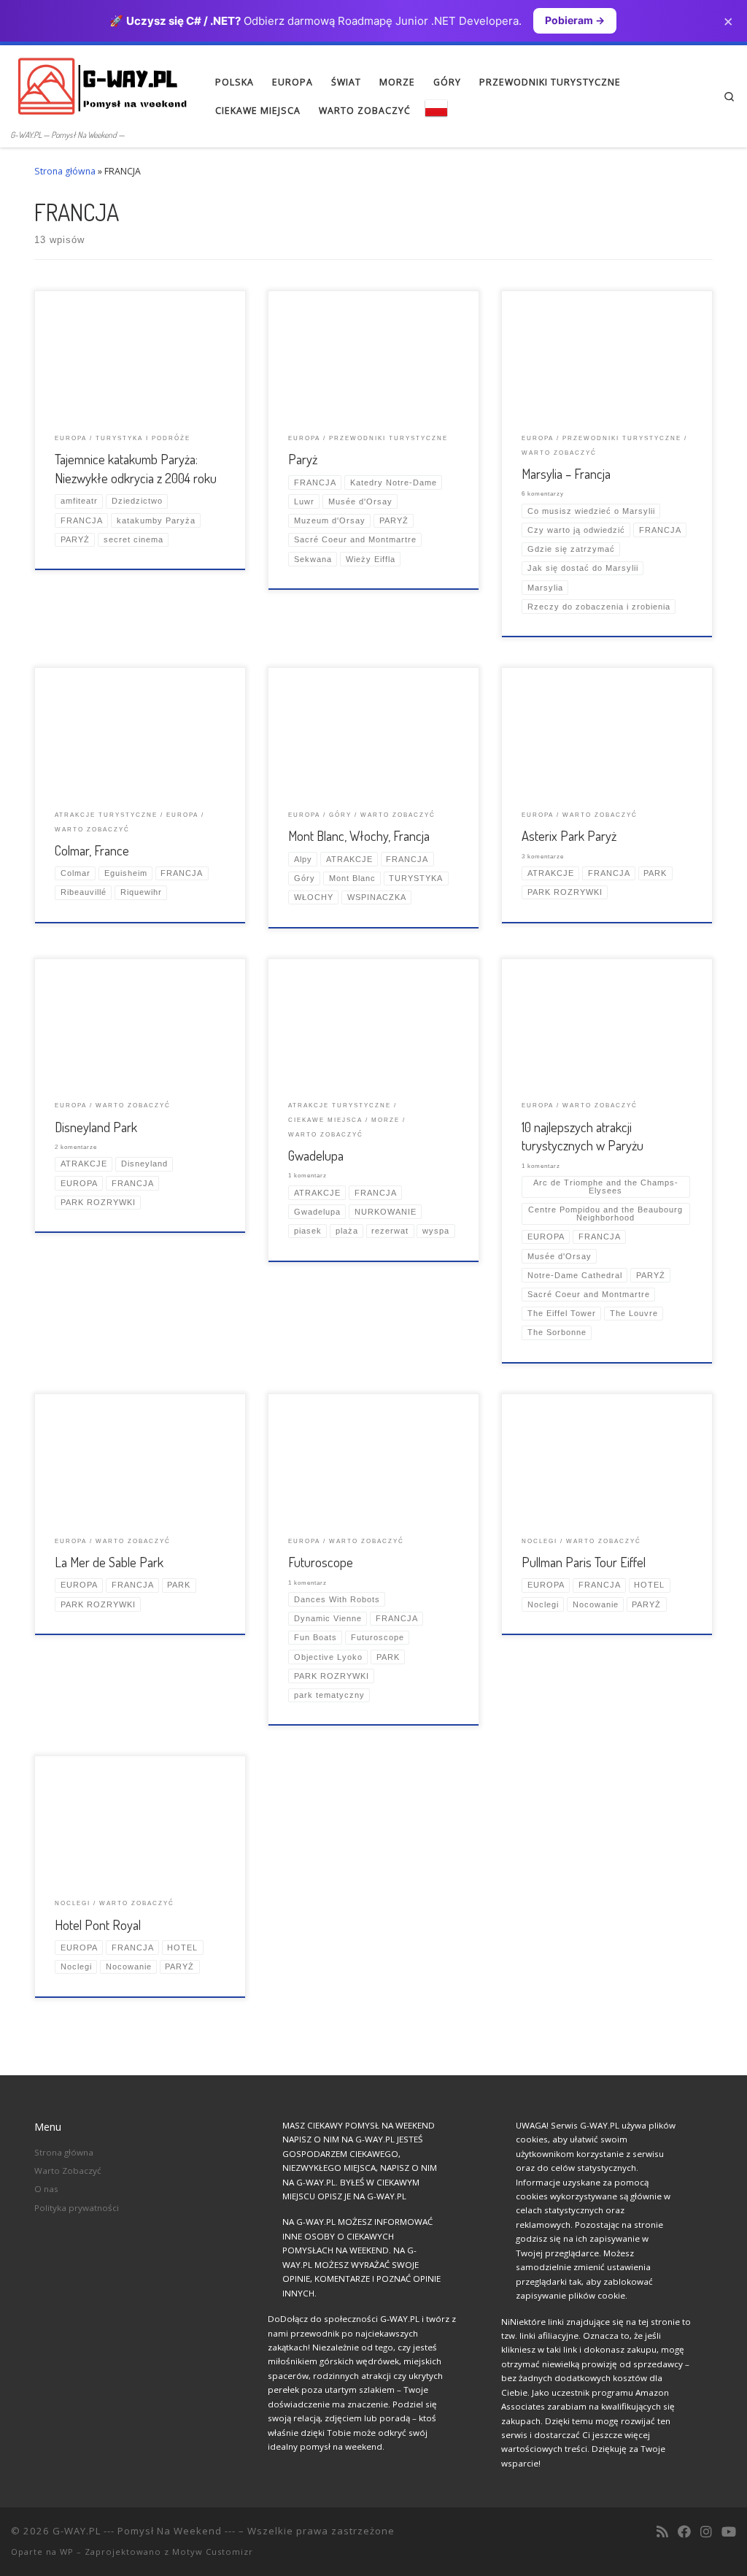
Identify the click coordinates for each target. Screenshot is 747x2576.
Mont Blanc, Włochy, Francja (359, 835)
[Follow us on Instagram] (706, 2532)
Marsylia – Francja (566, 473)
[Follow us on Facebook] (684, 2532)
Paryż (303, 459)
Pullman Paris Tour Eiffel (584, 1562)
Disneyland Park (96, 1127)
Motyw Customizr (213, 2552)
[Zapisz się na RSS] (662, 2532)
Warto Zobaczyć (68, 2171)
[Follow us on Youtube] (729, 2532)
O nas (46, 2189)
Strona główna (65, 171)
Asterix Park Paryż (569, 835)
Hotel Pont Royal (98, 1925)
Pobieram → (575, 20)
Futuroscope (321, 1562)
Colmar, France (92, 850)
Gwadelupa (316, 1155)
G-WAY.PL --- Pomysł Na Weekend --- (144, 2531)
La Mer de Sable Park (109, 1562)
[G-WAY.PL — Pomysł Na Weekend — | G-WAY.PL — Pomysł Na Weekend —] (102, 85)
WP (67, 2552)
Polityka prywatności (77, 2208)
